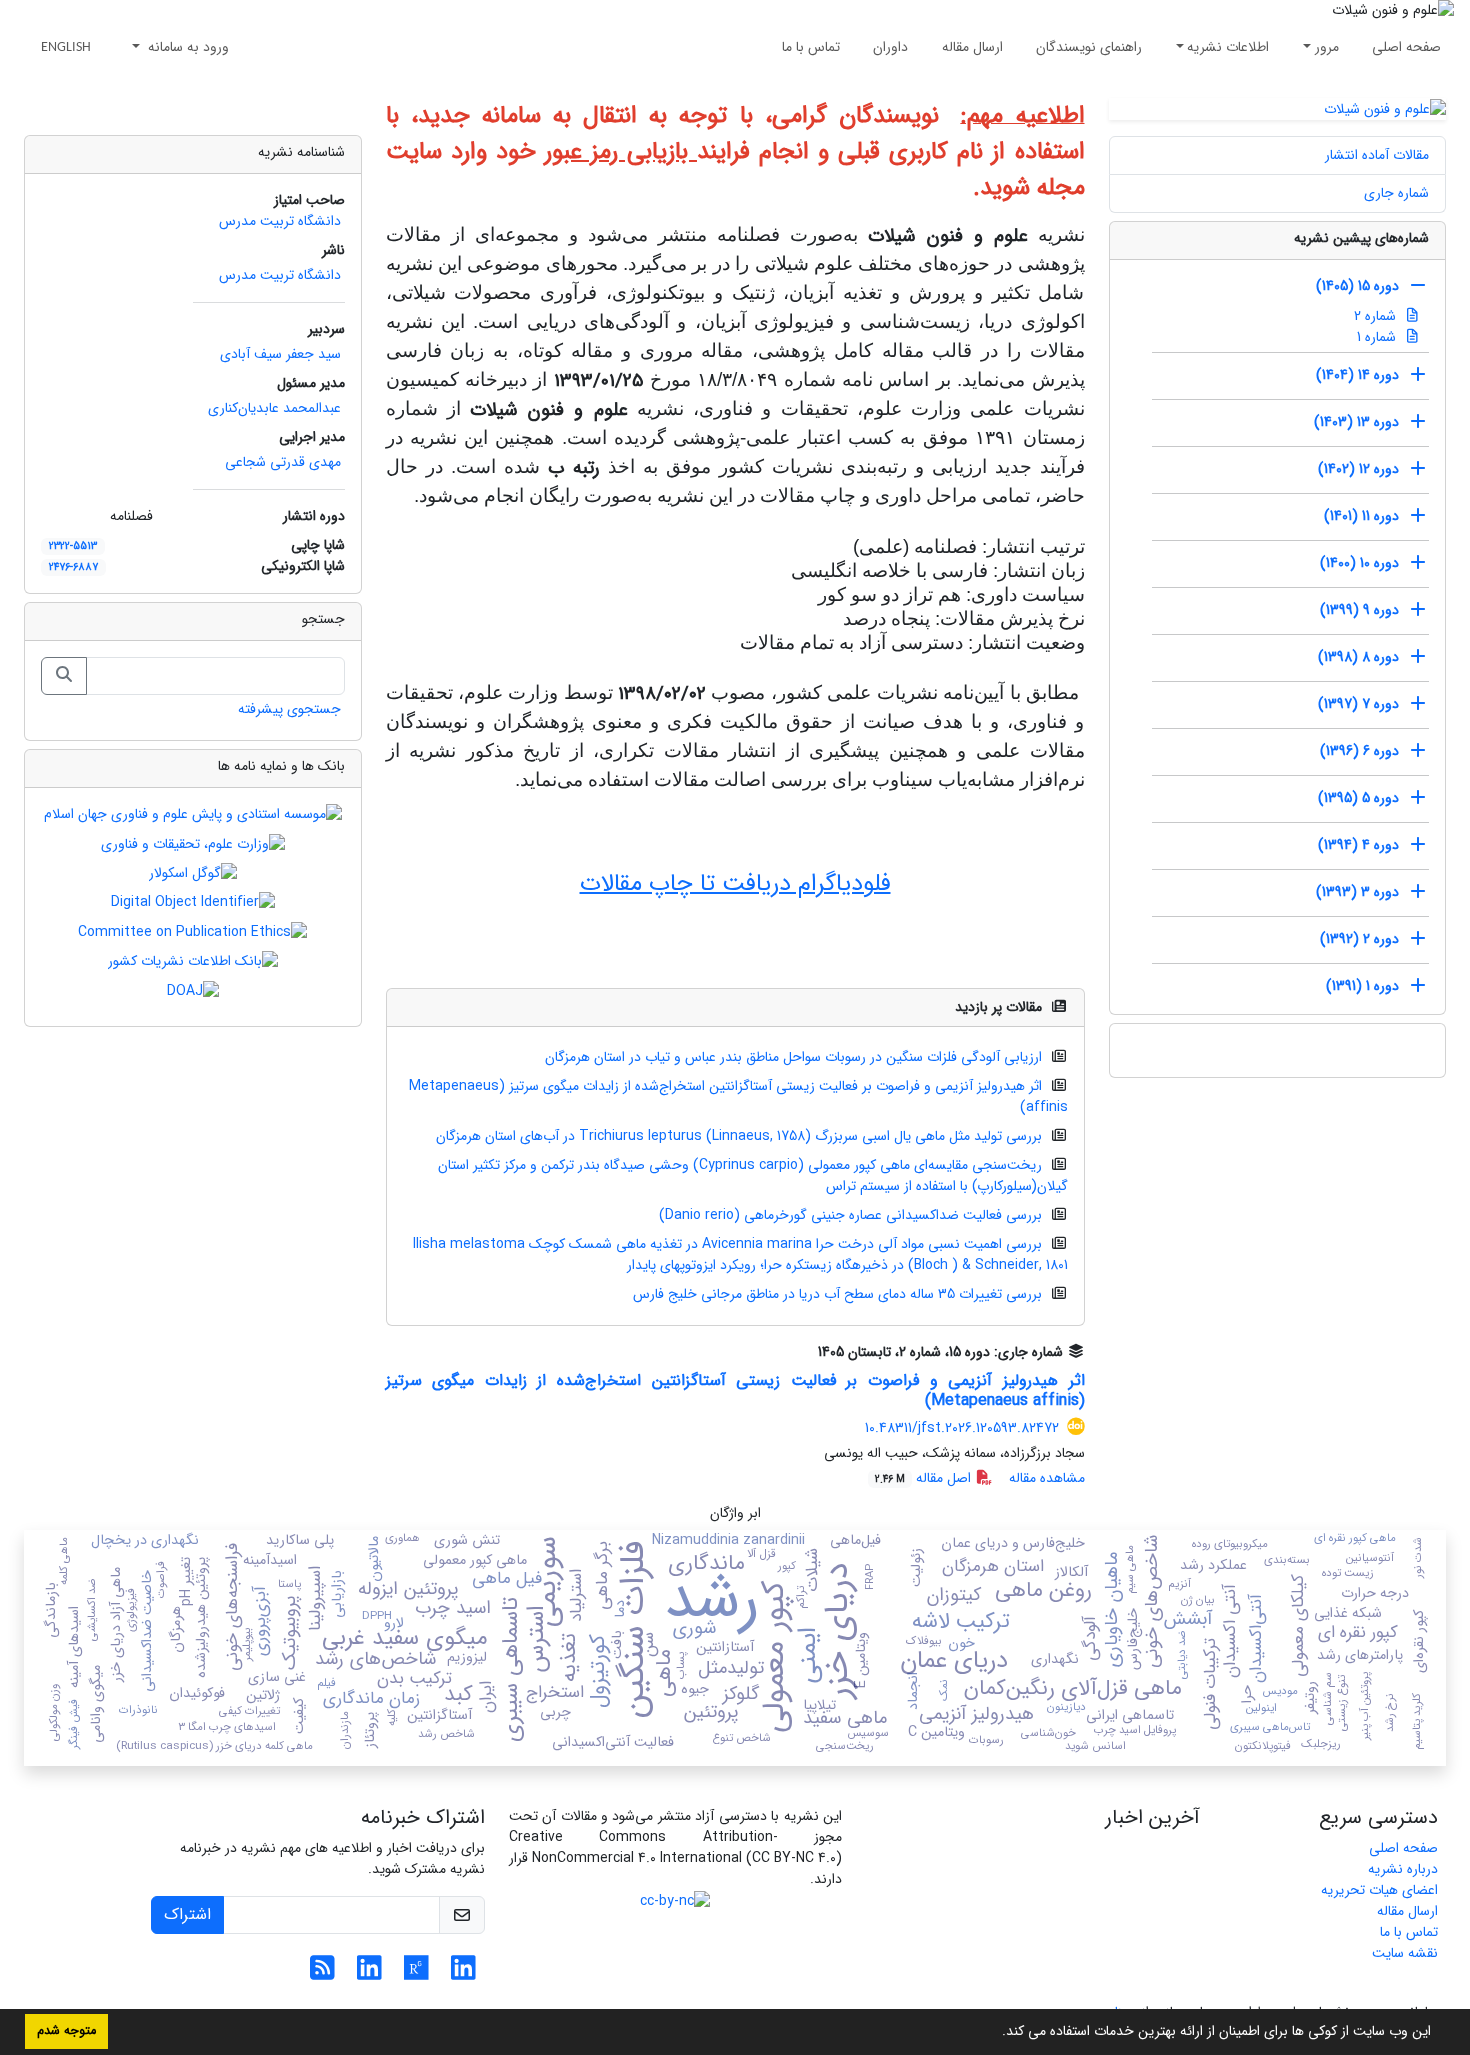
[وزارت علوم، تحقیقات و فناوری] (193, 843)
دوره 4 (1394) (1358, 845)
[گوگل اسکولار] (193, 873)
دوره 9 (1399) (1359, 610)
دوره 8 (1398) (1358, 657)
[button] (995, 2033)
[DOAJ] (193, 990)
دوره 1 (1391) (1362, 986)
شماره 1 (1378, 337)
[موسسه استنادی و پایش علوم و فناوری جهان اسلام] (193, 814)
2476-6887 (73, 567)
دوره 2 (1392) (1359, 939)
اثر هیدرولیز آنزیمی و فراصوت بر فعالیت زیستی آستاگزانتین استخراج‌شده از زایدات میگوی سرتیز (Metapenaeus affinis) (738, 1096)
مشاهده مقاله (1047, 1478)
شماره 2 (1377, 316)
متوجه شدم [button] (66, 2031)
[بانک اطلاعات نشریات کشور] (193, 961)
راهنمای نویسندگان (1089, 47)
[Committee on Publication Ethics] (192, 931)
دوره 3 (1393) (1357, 892)
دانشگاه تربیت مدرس (280, 221)
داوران (890, 47)
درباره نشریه (1403, 1869)
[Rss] (322, 1974)
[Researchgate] (416, 1974)
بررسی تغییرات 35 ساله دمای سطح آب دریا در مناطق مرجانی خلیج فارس (837, 1294)
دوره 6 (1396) (1359, 751)
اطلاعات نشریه (1228, 47)
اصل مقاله (925, 1478)
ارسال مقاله (972, 47)
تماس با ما (811, 47)
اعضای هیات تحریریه (1379, 1890)
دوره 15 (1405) (1357, 286)
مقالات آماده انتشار (1377, 155)
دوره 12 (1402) (1358, 469)
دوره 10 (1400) (1359, 563)
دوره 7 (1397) (1358, 704)
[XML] (804, 1352)
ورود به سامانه (186, 47)
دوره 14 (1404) (1357, 375)
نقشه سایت (1405, 1953)
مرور (1327, 47)
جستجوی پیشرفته (289, 709)
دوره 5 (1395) (1358, 798)
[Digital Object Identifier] (193, 902)
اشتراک (187, 1914)
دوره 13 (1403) (1356, 422)
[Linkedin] (463, 1974)
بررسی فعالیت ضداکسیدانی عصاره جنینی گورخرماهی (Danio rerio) (850, 1215)
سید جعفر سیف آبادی (280, 354)
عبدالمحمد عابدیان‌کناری (274, 408)
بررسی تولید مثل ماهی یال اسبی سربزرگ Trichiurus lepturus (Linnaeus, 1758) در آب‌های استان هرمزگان (739, 1136)
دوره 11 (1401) (1361, 516)
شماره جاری (1396, 193)
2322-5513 (73, 546)
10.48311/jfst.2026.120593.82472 (962, 1428)
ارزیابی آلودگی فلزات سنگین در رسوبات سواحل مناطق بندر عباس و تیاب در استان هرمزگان (793, 1057)
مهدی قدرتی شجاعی (283, 462)
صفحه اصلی (1406, 47)
